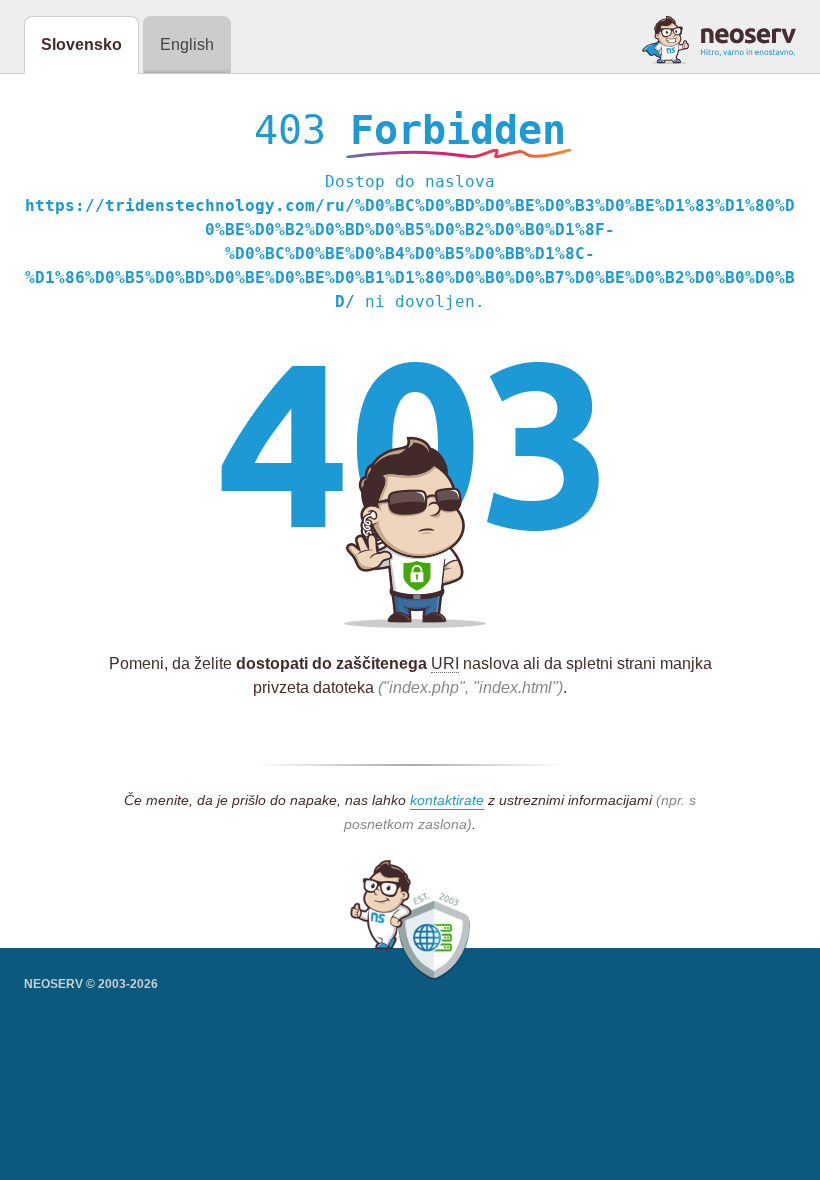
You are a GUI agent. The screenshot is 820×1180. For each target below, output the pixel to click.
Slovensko (81, 44)
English (187, 44)
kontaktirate (447, 800)
